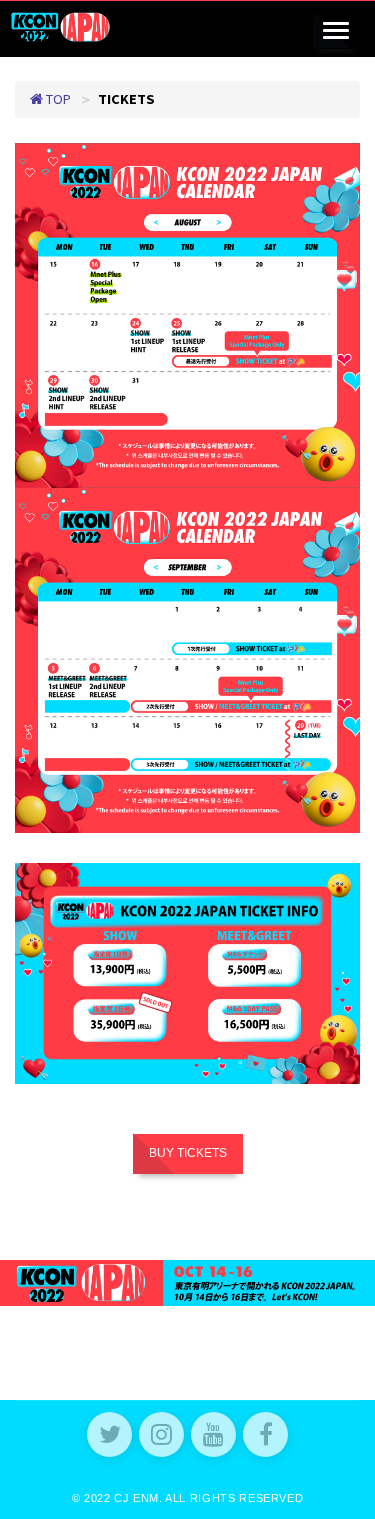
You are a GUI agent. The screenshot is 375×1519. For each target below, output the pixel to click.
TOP (57, 99)
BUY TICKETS (188, 1153)
